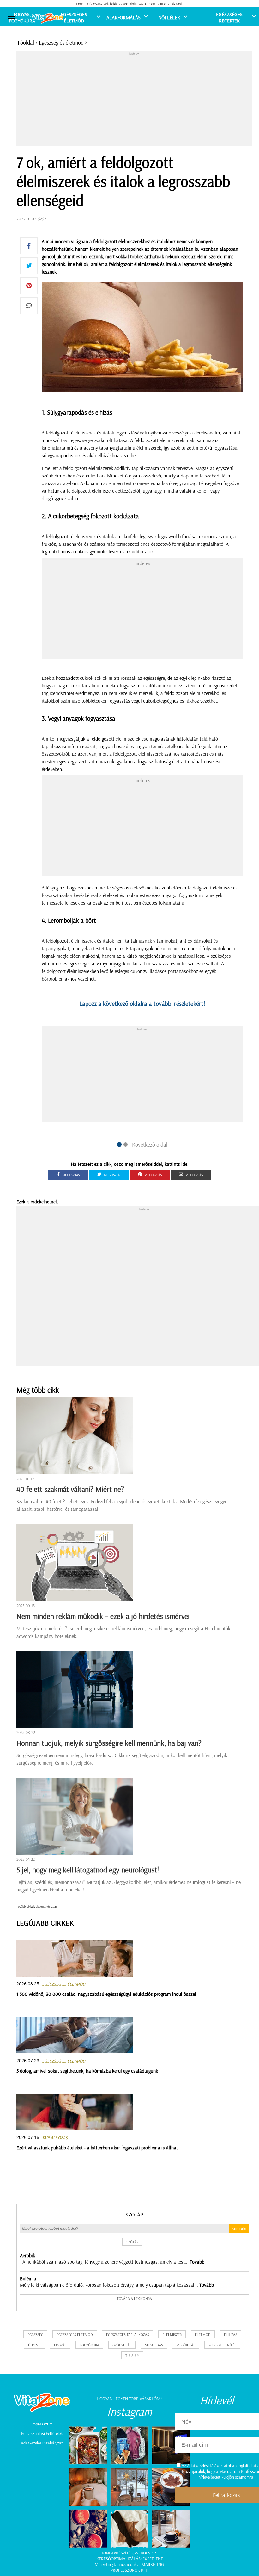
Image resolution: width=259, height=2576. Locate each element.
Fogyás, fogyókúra (22, 17)
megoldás (154, 2345)
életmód (203, 2335)
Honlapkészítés (117, 2553)
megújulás (186, 2345)
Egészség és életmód (61, 43)
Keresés (239, 2229)
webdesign (146, 2553)
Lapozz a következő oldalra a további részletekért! (142, 1003)
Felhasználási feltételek (42, 2433)
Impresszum (42, 2424)
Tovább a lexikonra (134, 2299)
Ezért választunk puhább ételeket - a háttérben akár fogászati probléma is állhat (97, 2148)
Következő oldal (150, 1144)
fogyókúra (89, 2345)
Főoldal (26, 43)
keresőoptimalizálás (118, 2559)
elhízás (231, 2335)
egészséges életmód (75, 2335)
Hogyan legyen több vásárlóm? (129, 2399)
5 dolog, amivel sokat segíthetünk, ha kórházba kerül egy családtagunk (87, 2071)
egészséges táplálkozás (128, 2335)
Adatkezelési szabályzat (42, 2443)
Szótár (134, 2214)
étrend (34, 2345)
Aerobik (27, 2255)
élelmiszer (172, 2335)
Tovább (197, 2262)
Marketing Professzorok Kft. (137, 2567)
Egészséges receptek (229, 17)
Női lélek (169, 17)
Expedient (153, 2559)
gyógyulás (122, 2345)
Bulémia (28, 2278)
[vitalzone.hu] (47, 19)
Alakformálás (123, 17)
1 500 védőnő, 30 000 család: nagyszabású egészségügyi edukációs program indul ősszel (106, 1994)
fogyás (60, 2345)
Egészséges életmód (74, 17)
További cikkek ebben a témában (37, 1906)
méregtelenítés (222, 2345)
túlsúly (132, 2355)
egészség (35, 2335)
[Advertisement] (138, 100)
